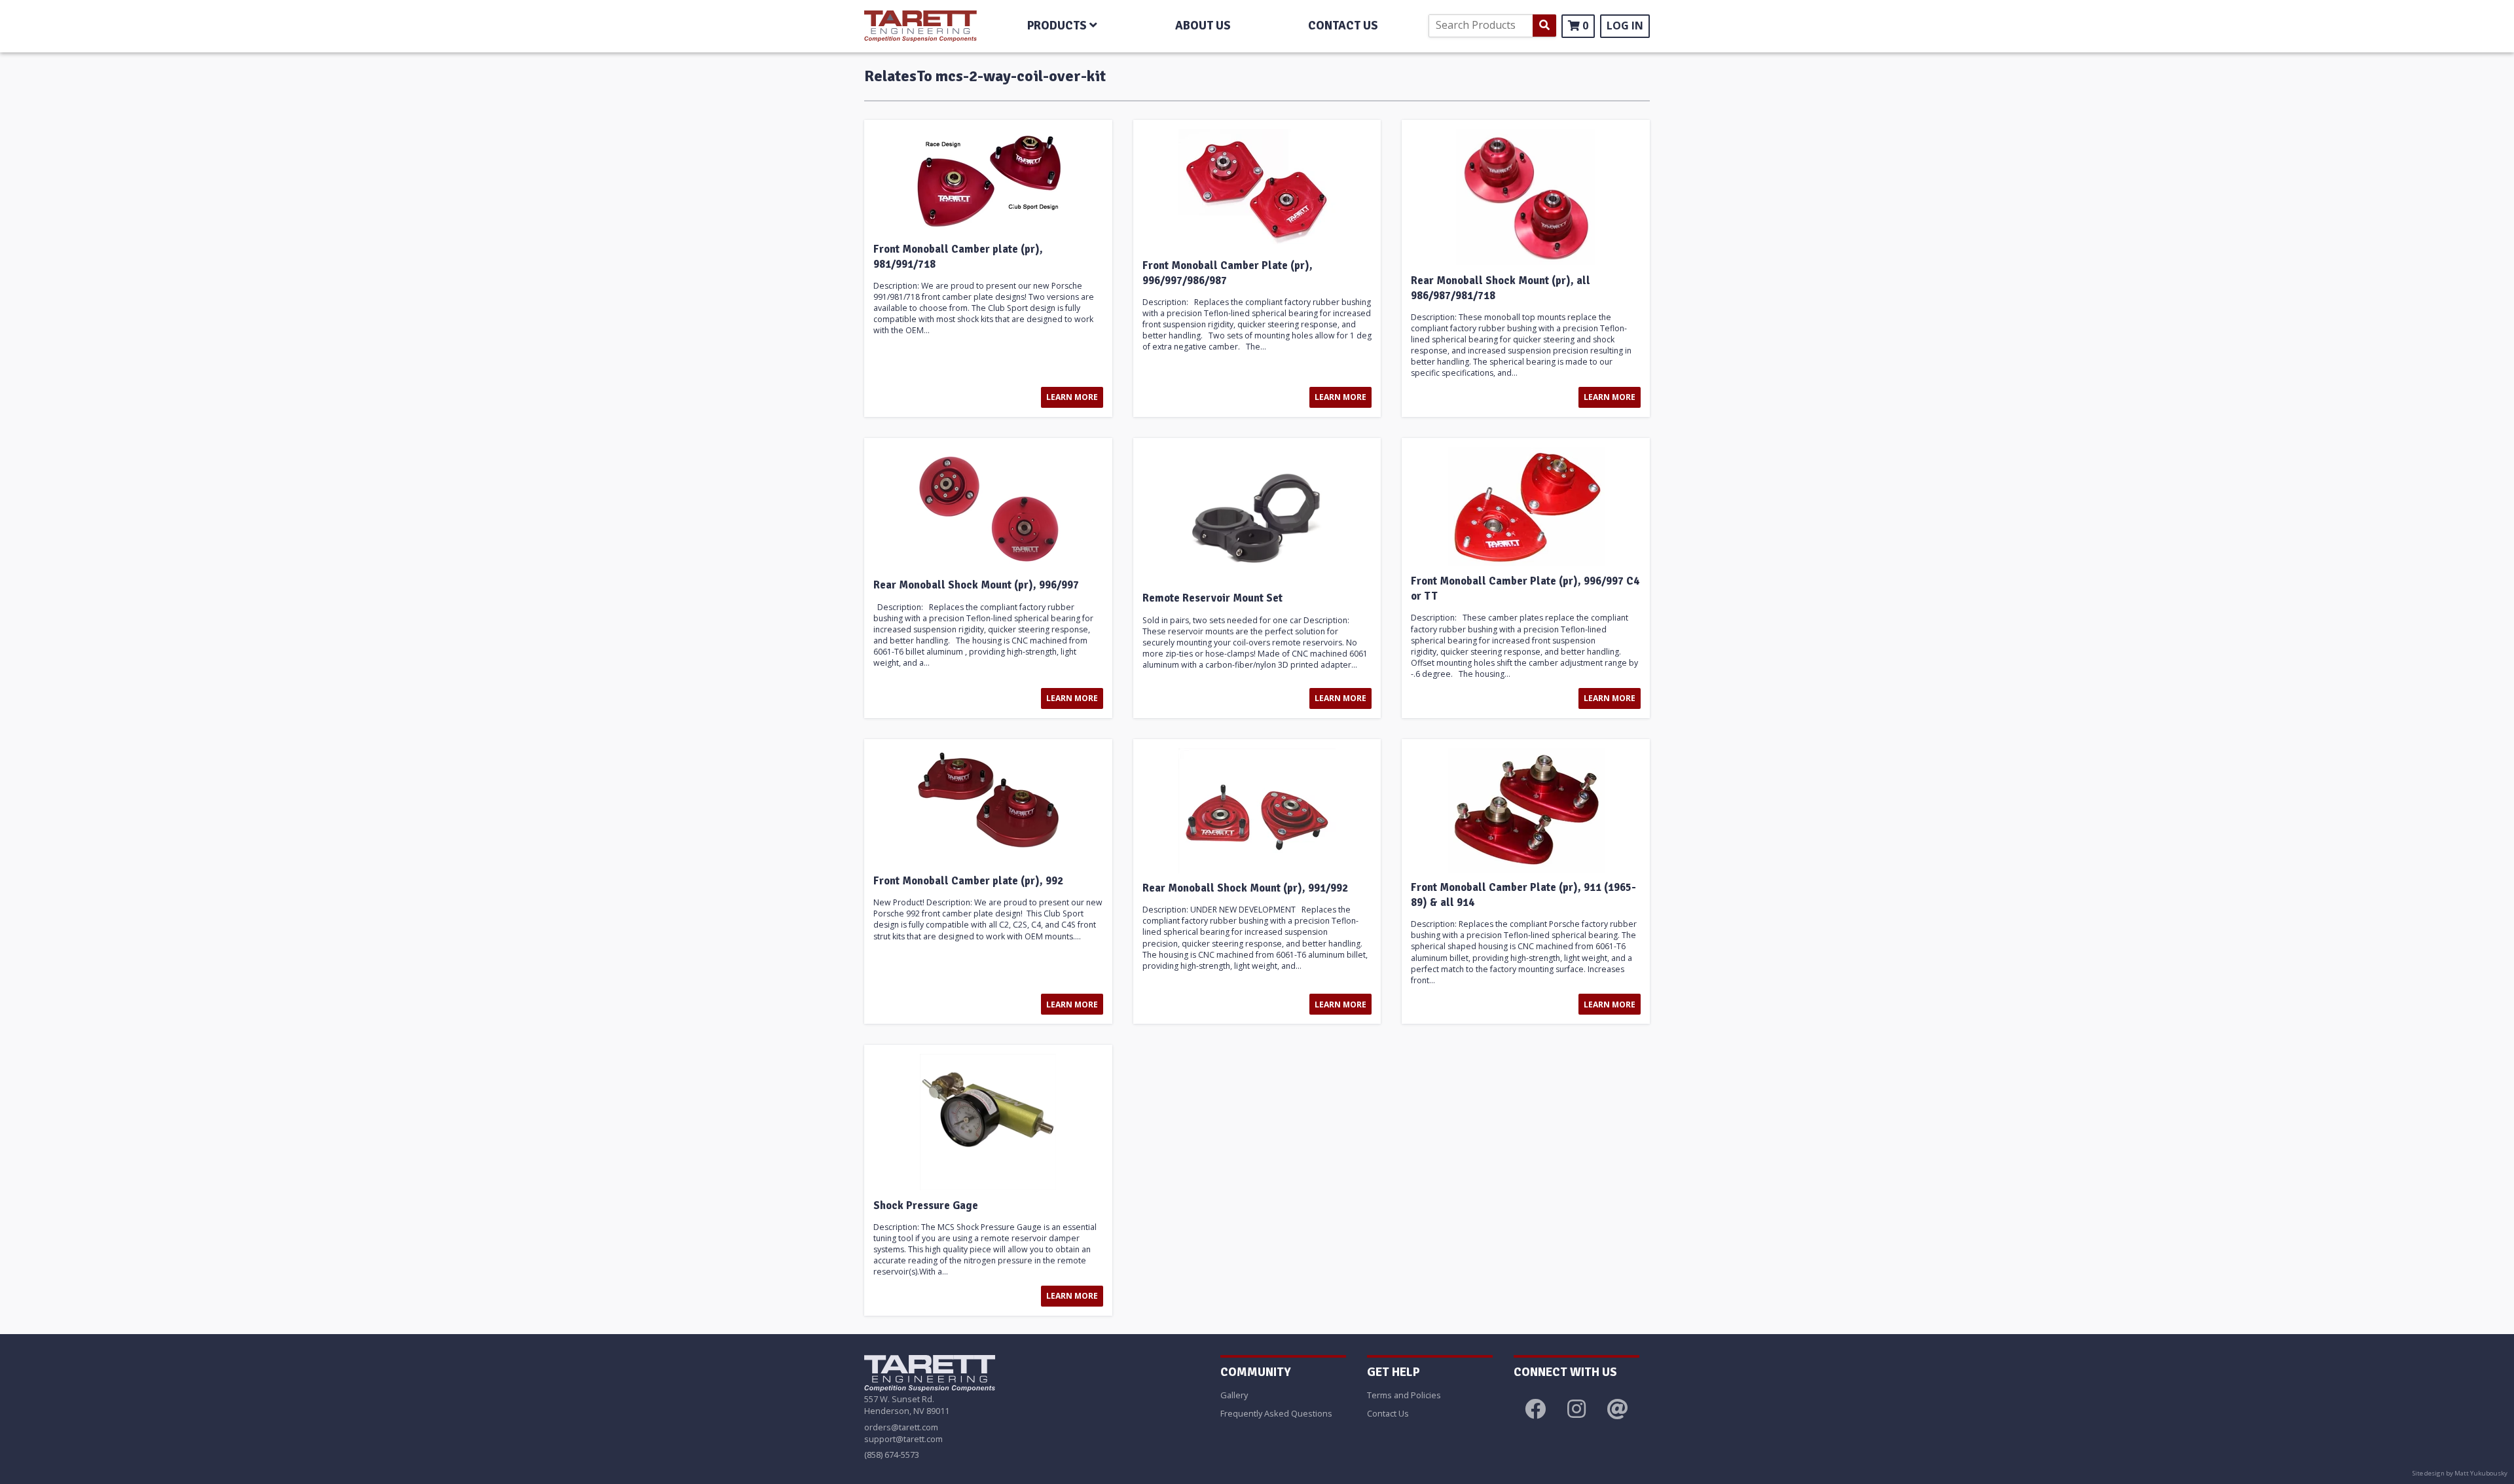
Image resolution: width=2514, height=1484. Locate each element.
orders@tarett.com (901, 1427)
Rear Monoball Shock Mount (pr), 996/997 (976, 585)
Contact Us (1388, 1413)
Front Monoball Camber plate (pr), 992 (968, 881)
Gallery (1234, 1395)
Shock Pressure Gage (926, 1206)
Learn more (1072, 397)
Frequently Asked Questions (1276, 1413)
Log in (1625, 26)
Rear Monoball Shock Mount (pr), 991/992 (1245, 888)
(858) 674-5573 (892, 1455)
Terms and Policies (1404, 1395)
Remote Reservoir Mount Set (1212, 598)
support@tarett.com (903, 1439)
